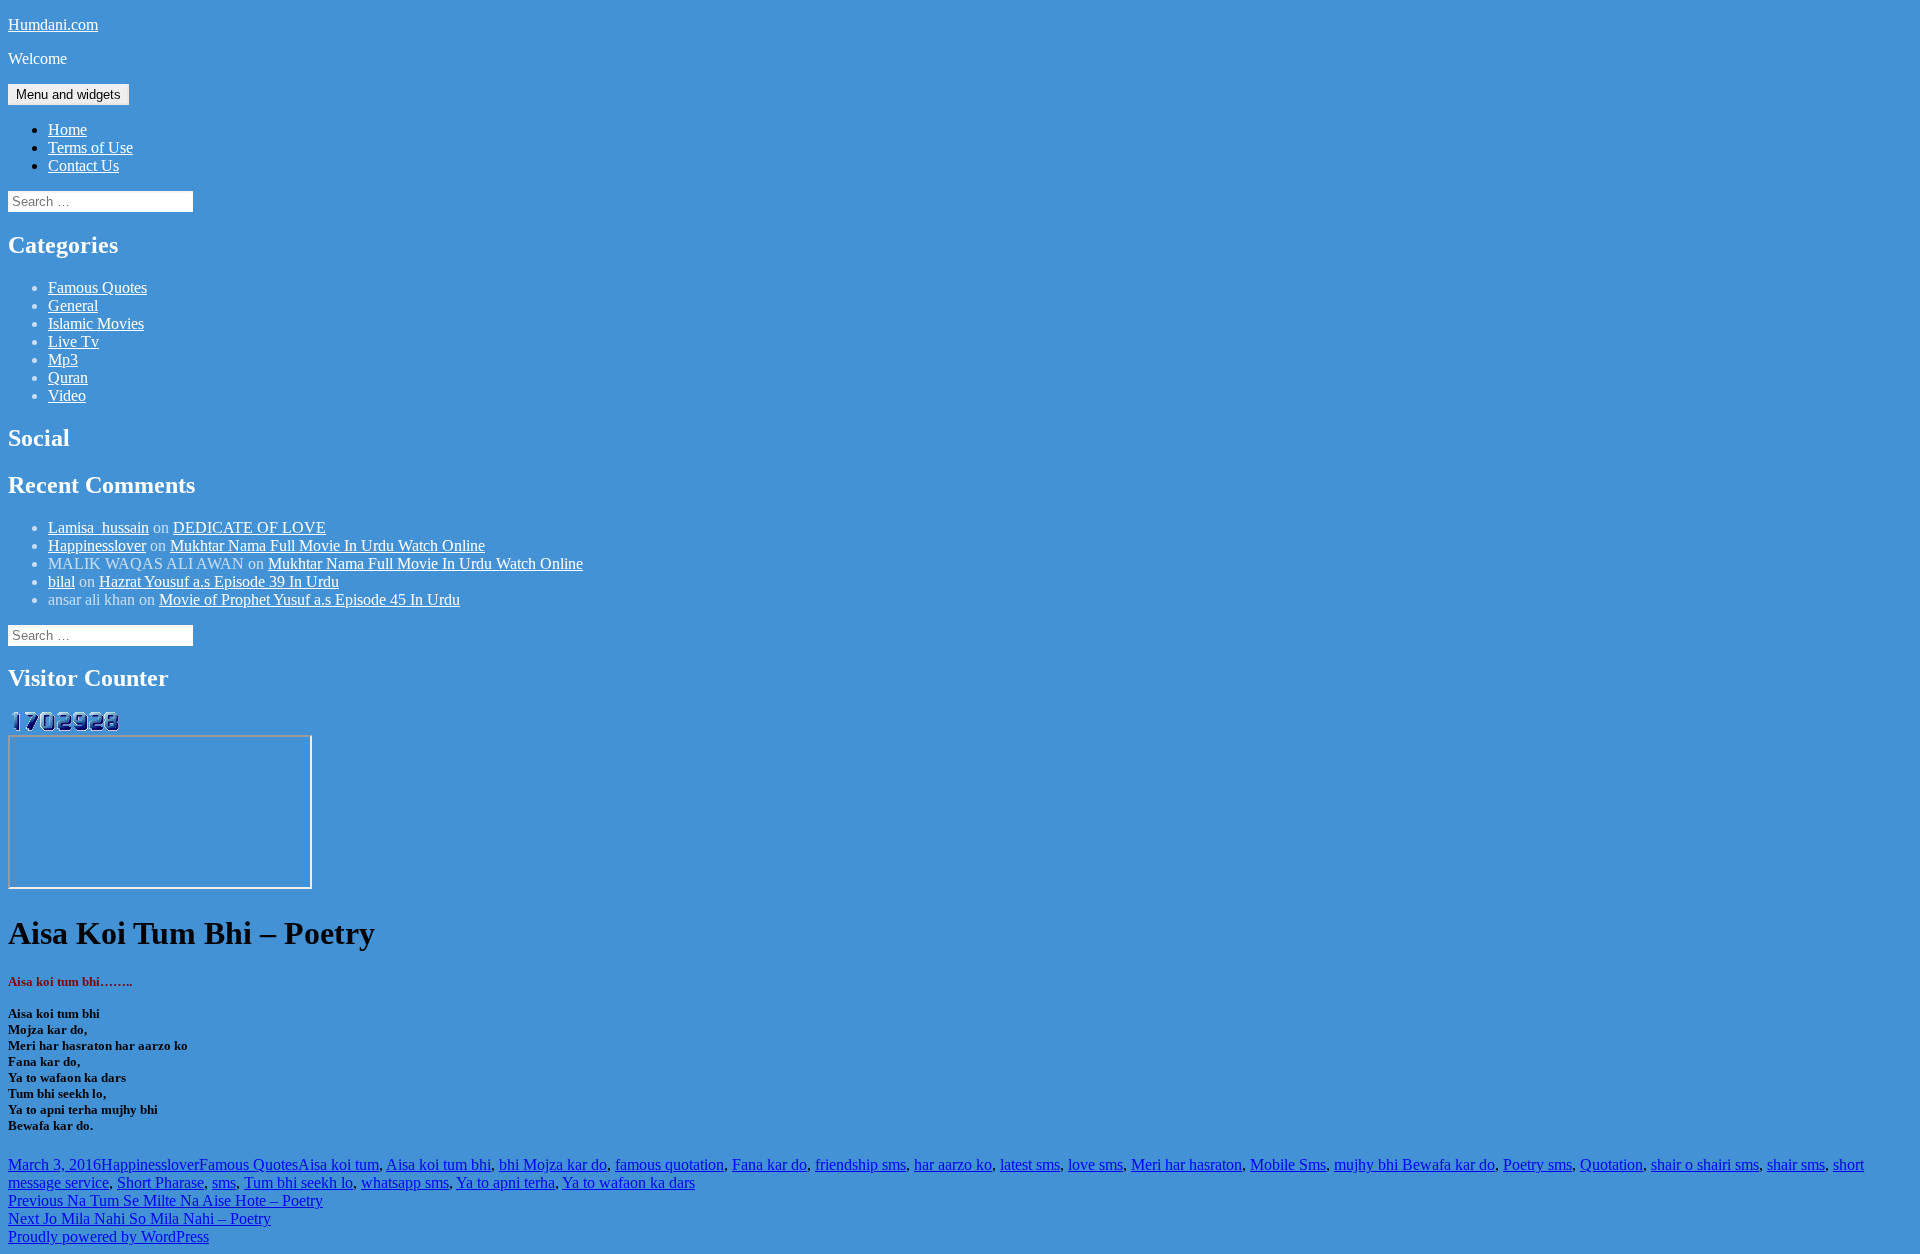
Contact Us (83, 165)
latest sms (1030, 1164)
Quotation (1611, 1164)
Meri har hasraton (1186, 1164)
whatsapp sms (405, 1182)
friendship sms (860, 1164)
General (73, 305)
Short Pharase (160, 1182)
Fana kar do (769, 1164)
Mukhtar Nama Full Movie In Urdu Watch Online (327, 545)
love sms (1095, 1164)
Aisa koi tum (338, 1164)
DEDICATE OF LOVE (249, 527)
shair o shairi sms (1705, 1164)
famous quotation (669, 1164)
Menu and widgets (68, 94)
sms (224, 1182)
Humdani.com (53, 24)
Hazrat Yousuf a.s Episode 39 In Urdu (219, 581)
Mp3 (63, 359)
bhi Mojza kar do (553, 1164)
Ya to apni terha (505, 1182)
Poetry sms (1537, 1164)
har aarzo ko (953, 1164)
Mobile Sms (1288, 1164)
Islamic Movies (96, 323)
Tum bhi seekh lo (298, 1182)
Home (67, 129)
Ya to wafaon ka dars (628, 1182)
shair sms (1796, 1164)
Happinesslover (97, 545)
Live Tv (73, 341)
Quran (68, 377)
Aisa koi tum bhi (438, 1164)
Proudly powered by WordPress (108, 1236)
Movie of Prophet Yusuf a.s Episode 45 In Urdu (309, 599)
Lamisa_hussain (98, 527)
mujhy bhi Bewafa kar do (1414, 1164)
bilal (61, 581)
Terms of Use (90, 147)
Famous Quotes (97, 287)
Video (67, 395)
